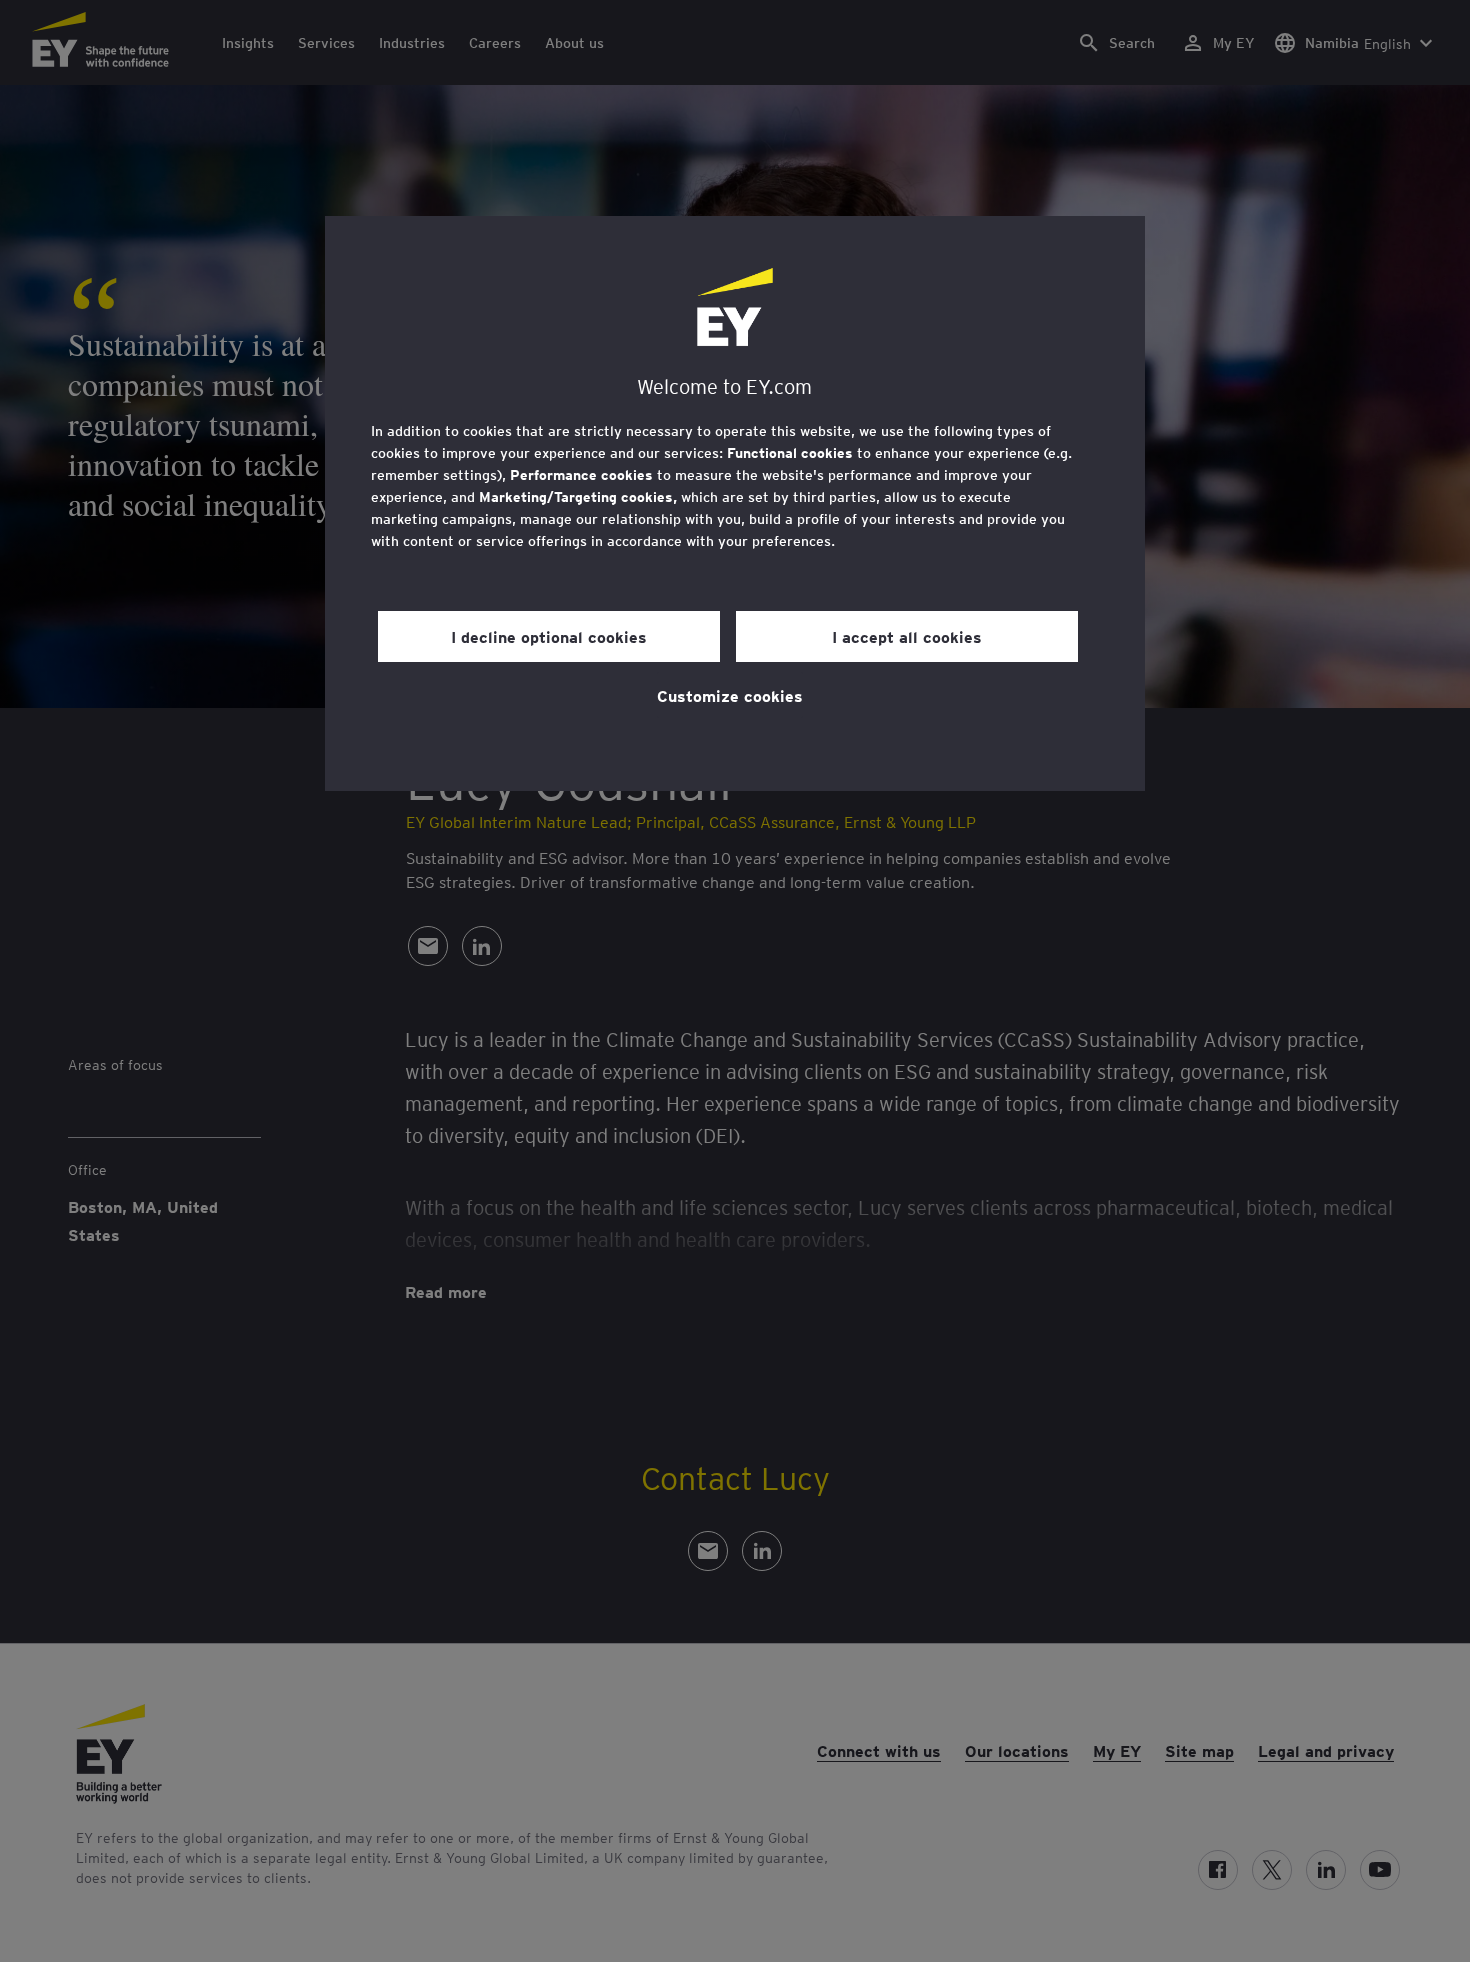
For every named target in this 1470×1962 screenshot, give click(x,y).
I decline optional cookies (549, 636)
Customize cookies (730, 695)
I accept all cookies (907, 636)
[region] (735, 503)
